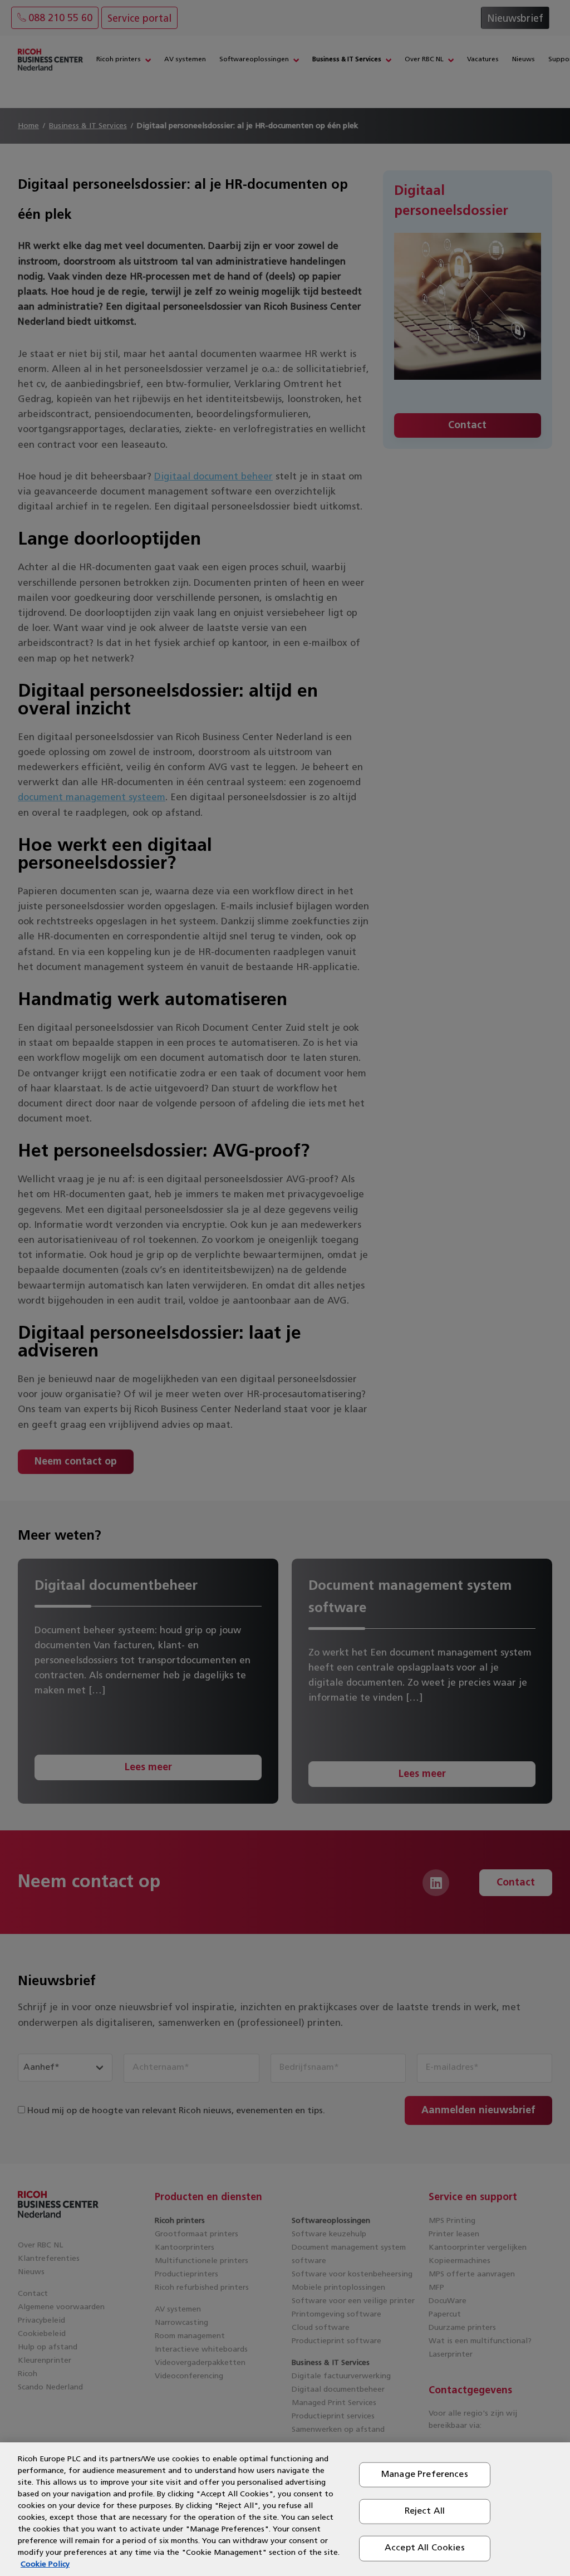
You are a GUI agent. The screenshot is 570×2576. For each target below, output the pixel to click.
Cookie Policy (45, 2565)
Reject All (425, 2511)
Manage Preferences (425, 2475)
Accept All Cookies (425, 2548)
